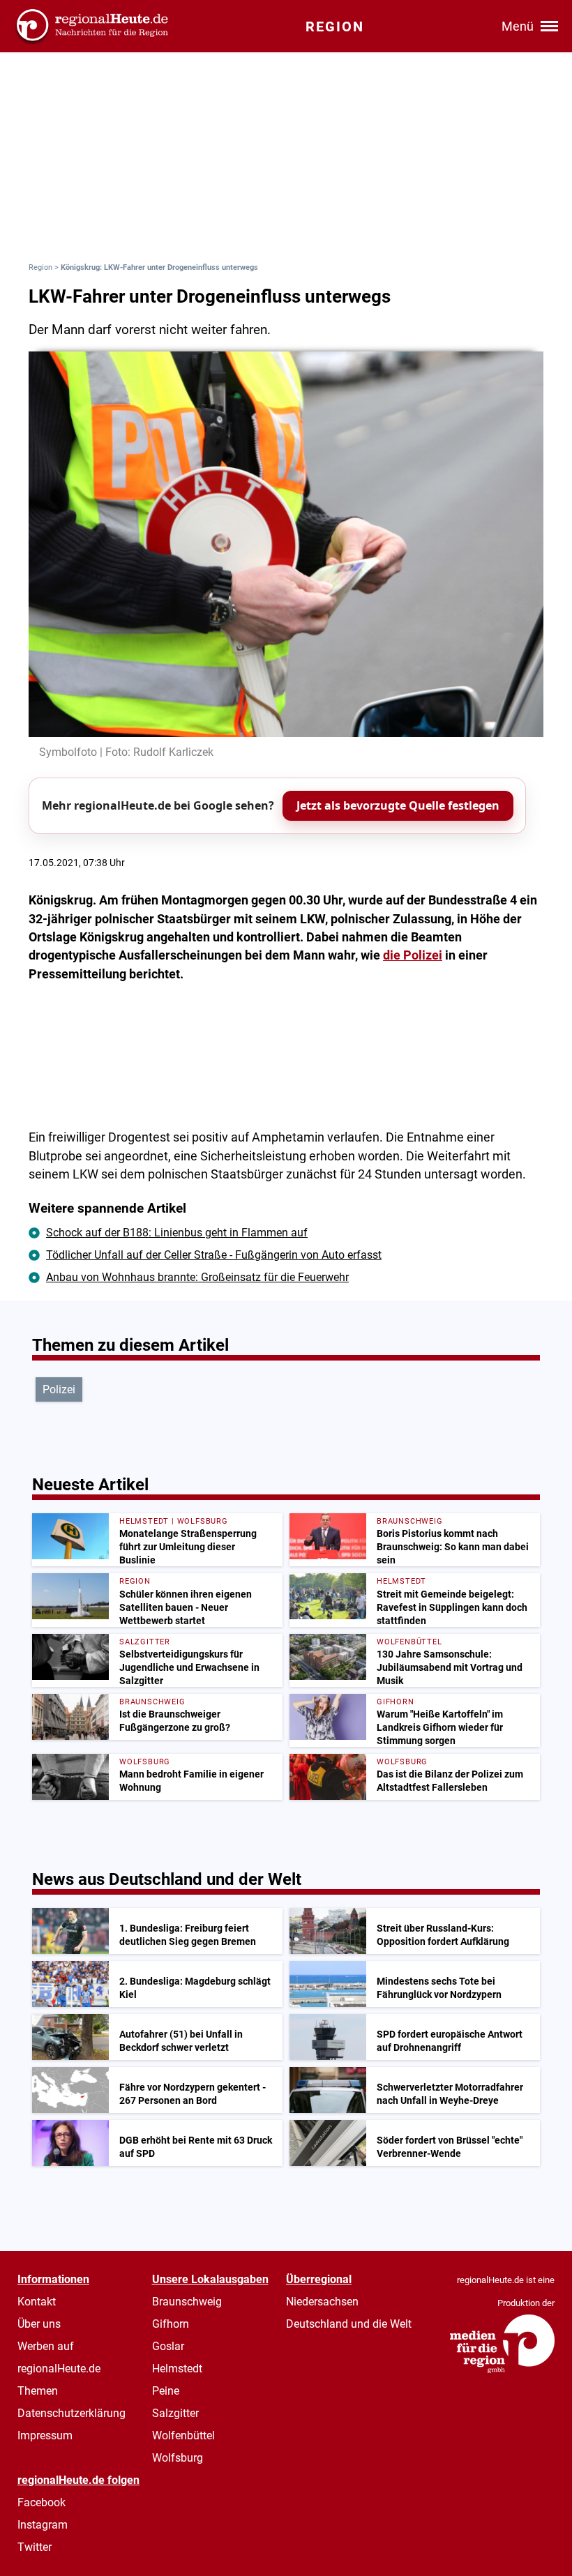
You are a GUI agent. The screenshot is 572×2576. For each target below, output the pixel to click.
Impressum (45, 2435)
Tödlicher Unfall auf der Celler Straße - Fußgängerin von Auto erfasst (214, 1255)
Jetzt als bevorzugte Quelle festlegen (398, 805)
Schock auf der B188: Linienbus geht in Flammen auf (177, 1233)
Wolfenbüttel (183, 2435)
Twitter (35, 2547)
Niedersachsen (322, 2302)
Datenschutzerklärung (71, 2413)
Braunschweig (187, 2302)
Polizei (59, 1389)
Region (40, 267)
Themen (38, 2391)
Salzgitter (175, 2413)
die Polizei (413, 955)
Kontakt (37, 2302)
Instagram (43, 2525)
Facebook (42, 2502)
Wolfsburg (178, 2458)
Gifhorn (171, 2324)
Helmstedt (177, 2369)
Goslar (168, 2346)
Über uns (39, 2324)
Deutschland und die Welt (349, 2324)
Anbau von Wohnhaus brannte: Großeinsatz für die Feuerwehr (197, 1277)
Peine (166, 2391)
